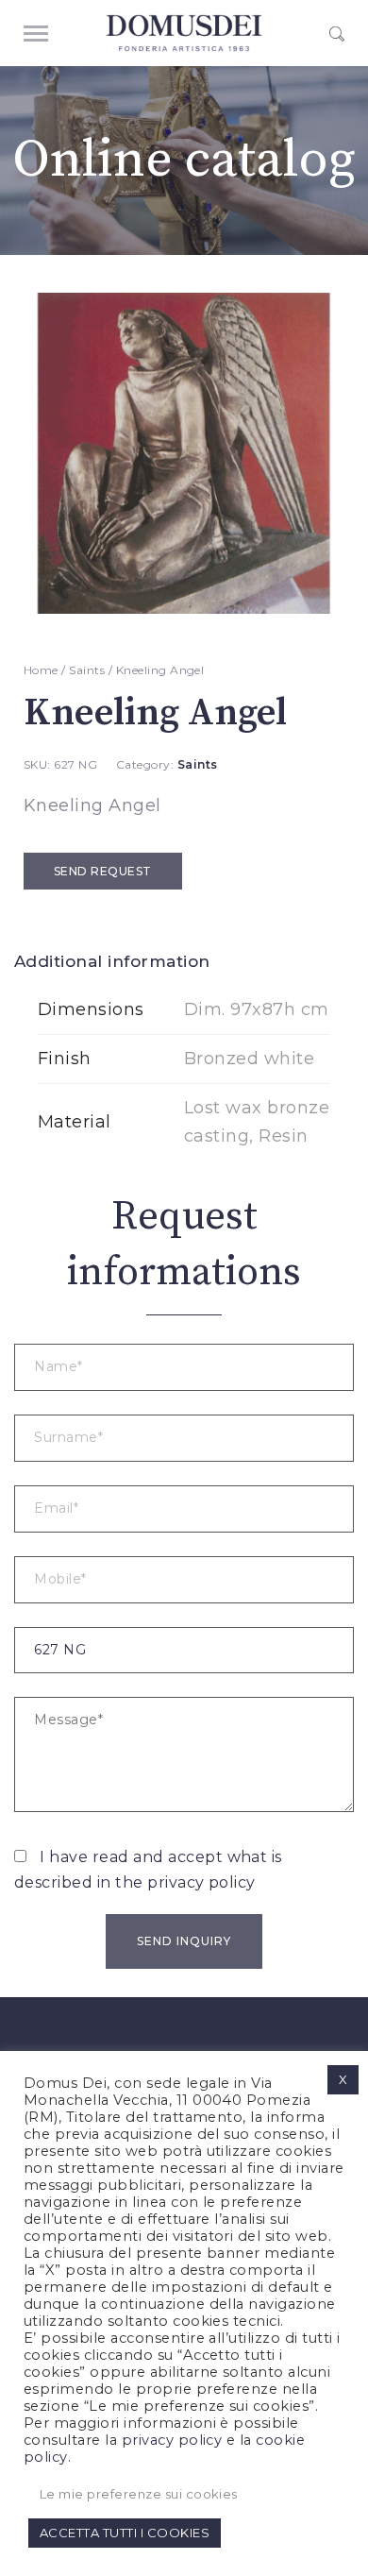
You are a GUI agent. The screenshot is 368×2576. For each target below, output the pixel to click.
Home (41, 670)
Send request (103, 871)
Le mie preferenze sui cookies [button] (139, 2494)
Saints (87, 670)
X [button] (343, 2079)
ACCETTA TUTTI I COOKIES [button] (125, 2533)
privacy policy (201, 1882)
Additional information (112, 961)
